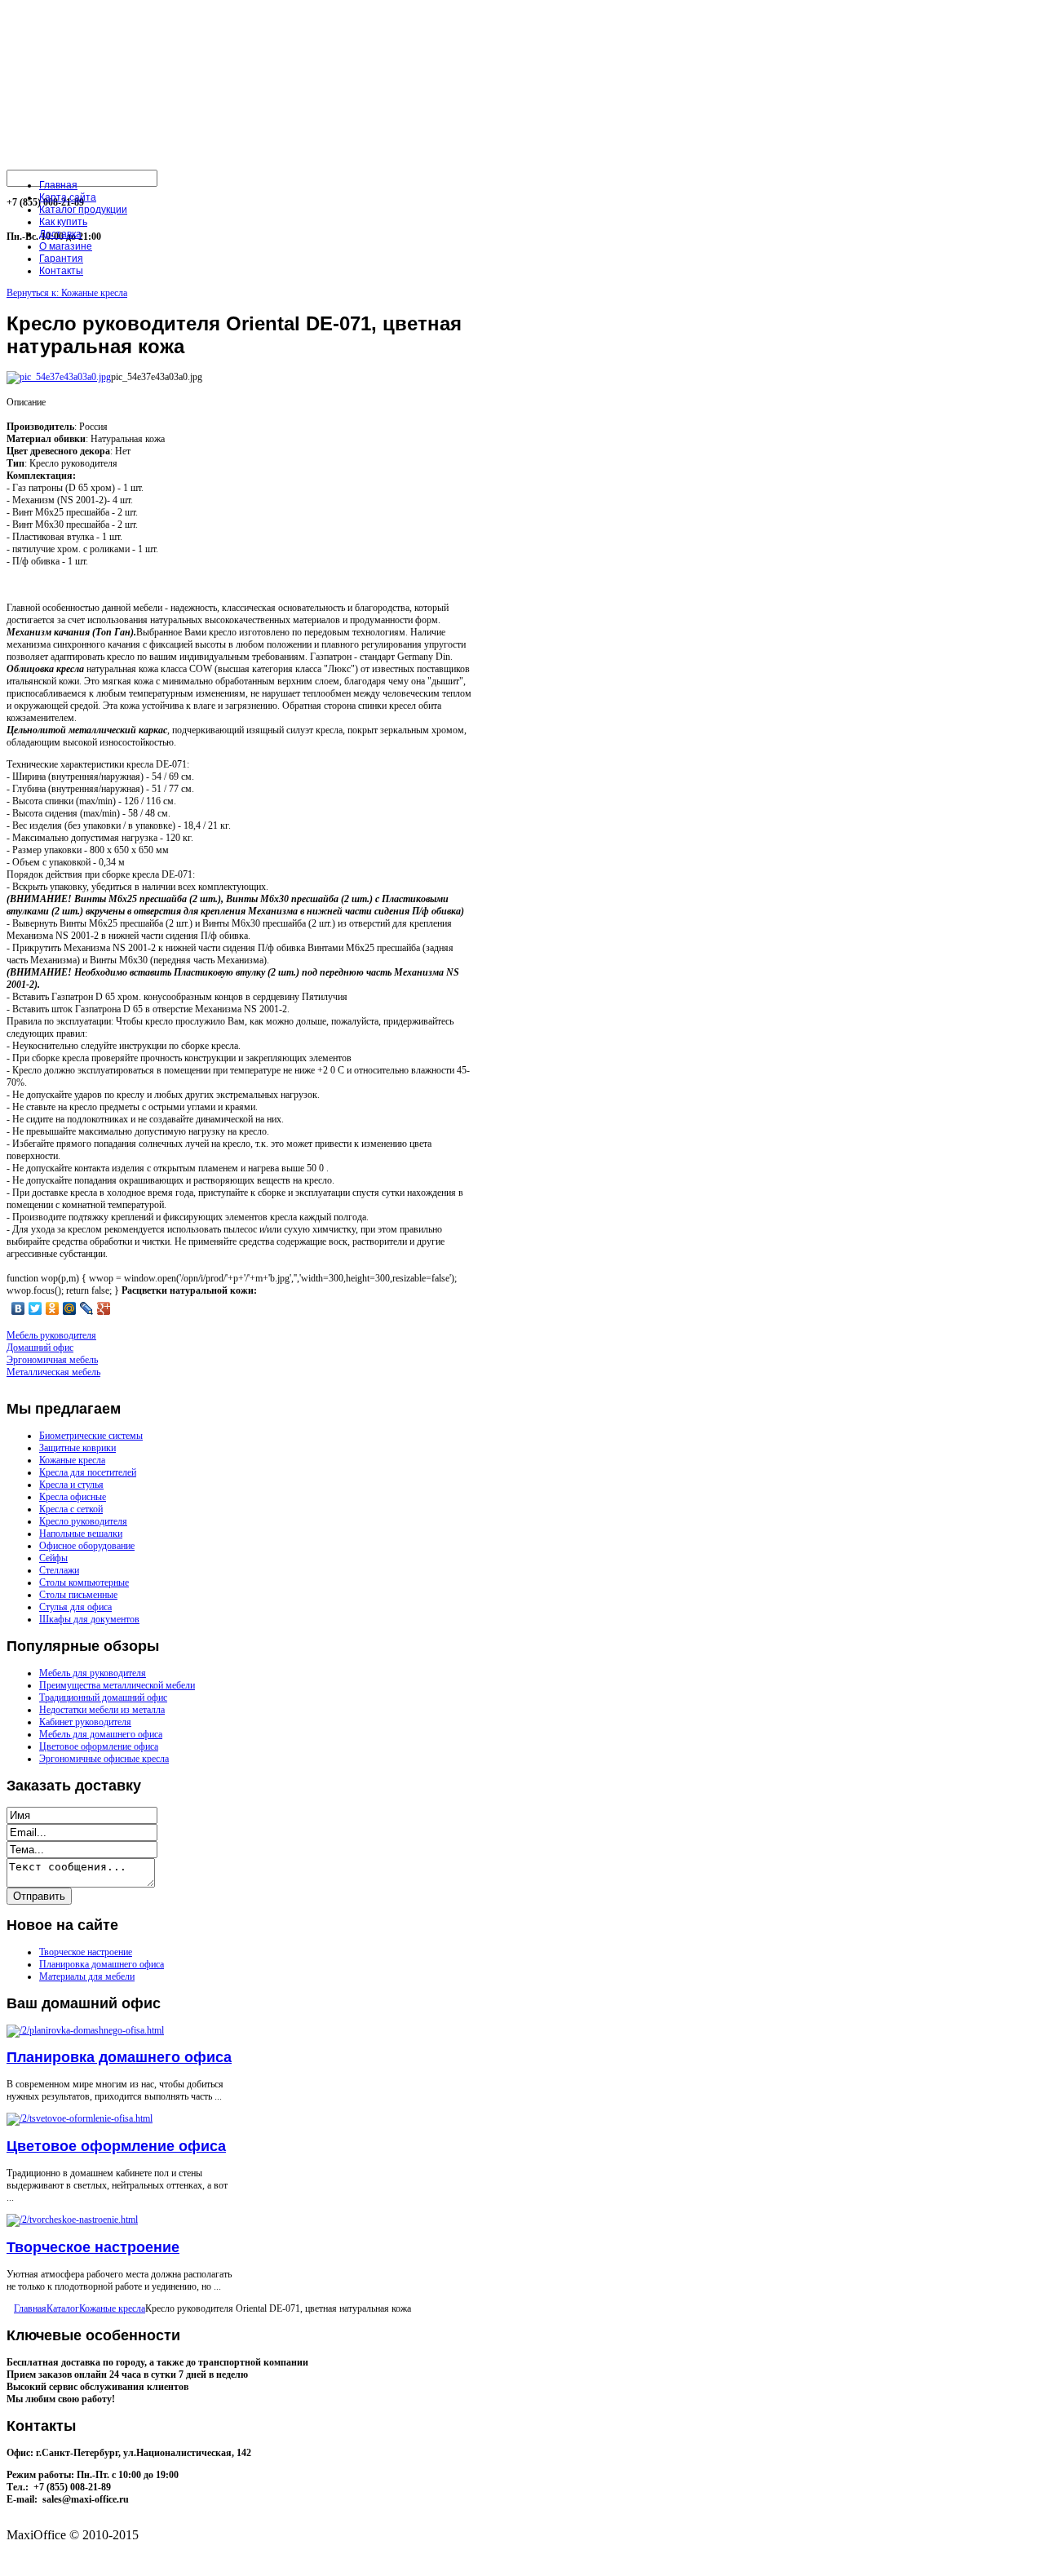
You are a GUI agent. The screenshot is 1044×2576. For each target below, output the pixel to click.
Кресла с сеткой (71, 1509)
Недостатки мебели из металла (102, 1710)
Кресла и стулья (71, 1485)
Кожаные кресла (72, 1460)
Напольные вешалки (81, 1534)
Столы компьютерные (84, 1582)
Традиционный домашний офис (103, 1697)
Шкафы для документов (89, 1619)
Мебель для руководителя (93, 1673)
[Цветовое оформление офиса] (80, 2118)
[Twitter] (35, 1308)
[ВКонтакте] (18, 1308)
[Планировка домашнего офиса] (85, 2030)
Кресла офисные (73, 1497)
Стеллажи (59, 1570)
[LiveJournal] (87, 1308)
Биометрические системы (91, 1436)
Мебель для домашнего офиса (101, 1734)
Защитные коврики (77, 1448)
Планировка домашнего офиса (102, 1964)
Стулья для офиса (75, 1607)
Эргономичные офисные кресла (104, 1759)
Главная (30, 2308)
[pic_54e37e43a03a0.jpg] (59, 377)
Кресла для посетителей (88, 1472)
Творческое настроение (86, 1952)
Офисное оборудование (87, 1546)
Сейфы (53, 1558)
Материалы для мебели (87, 1976)
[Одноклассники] (53, 1308)
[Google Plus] (104, 1308)
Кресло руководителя (83, 1521)
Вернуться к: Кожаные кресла (67, 293)
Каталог (63, 2308)
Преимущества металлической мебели (117, 1685)
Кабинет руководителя (85, 1722)
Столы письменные (78, 1595)
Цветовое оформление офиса (99, 1746)
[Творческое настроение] (72, 2220)
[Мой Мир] (70, 1308)
